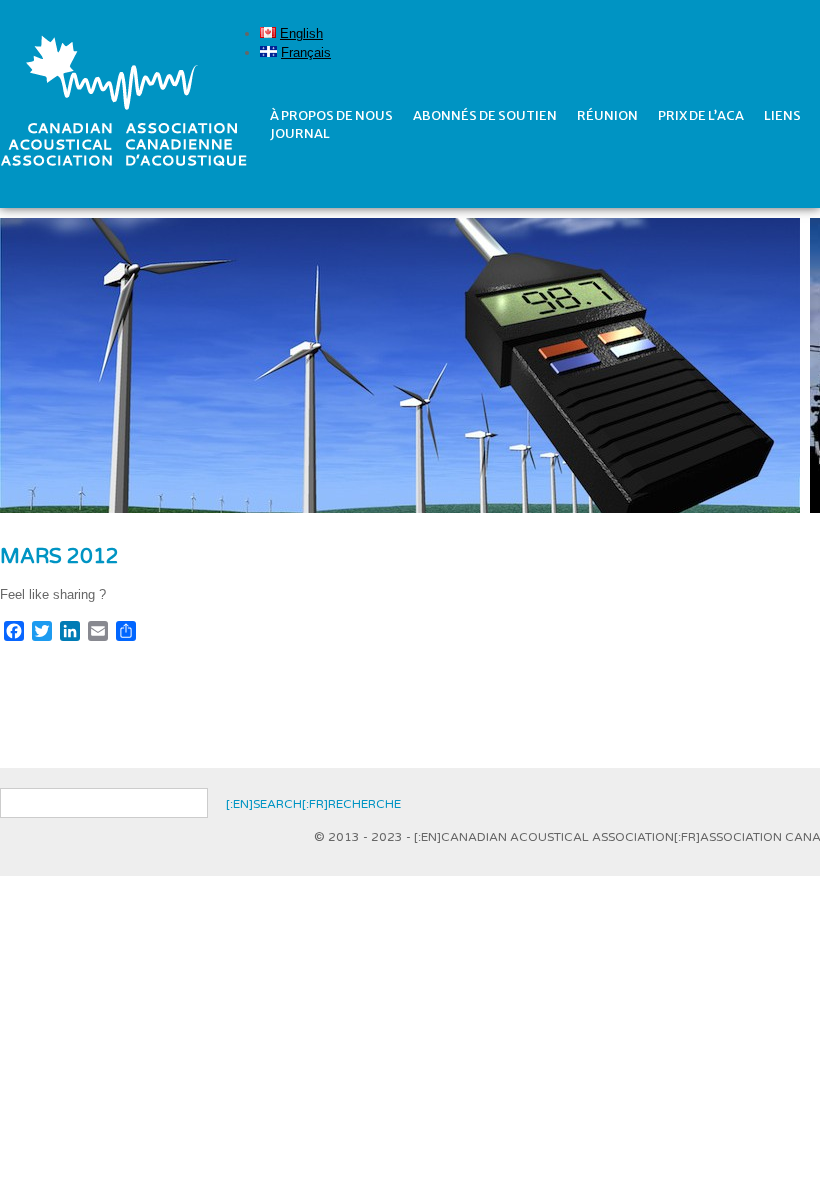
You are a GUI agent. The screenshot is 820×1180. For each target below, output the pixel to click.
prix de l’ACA (701, 115)
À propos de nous (331, 115)
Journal (300, 133)
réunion (607, 115)
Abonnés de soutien (485, 115)
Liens (782, 115)
